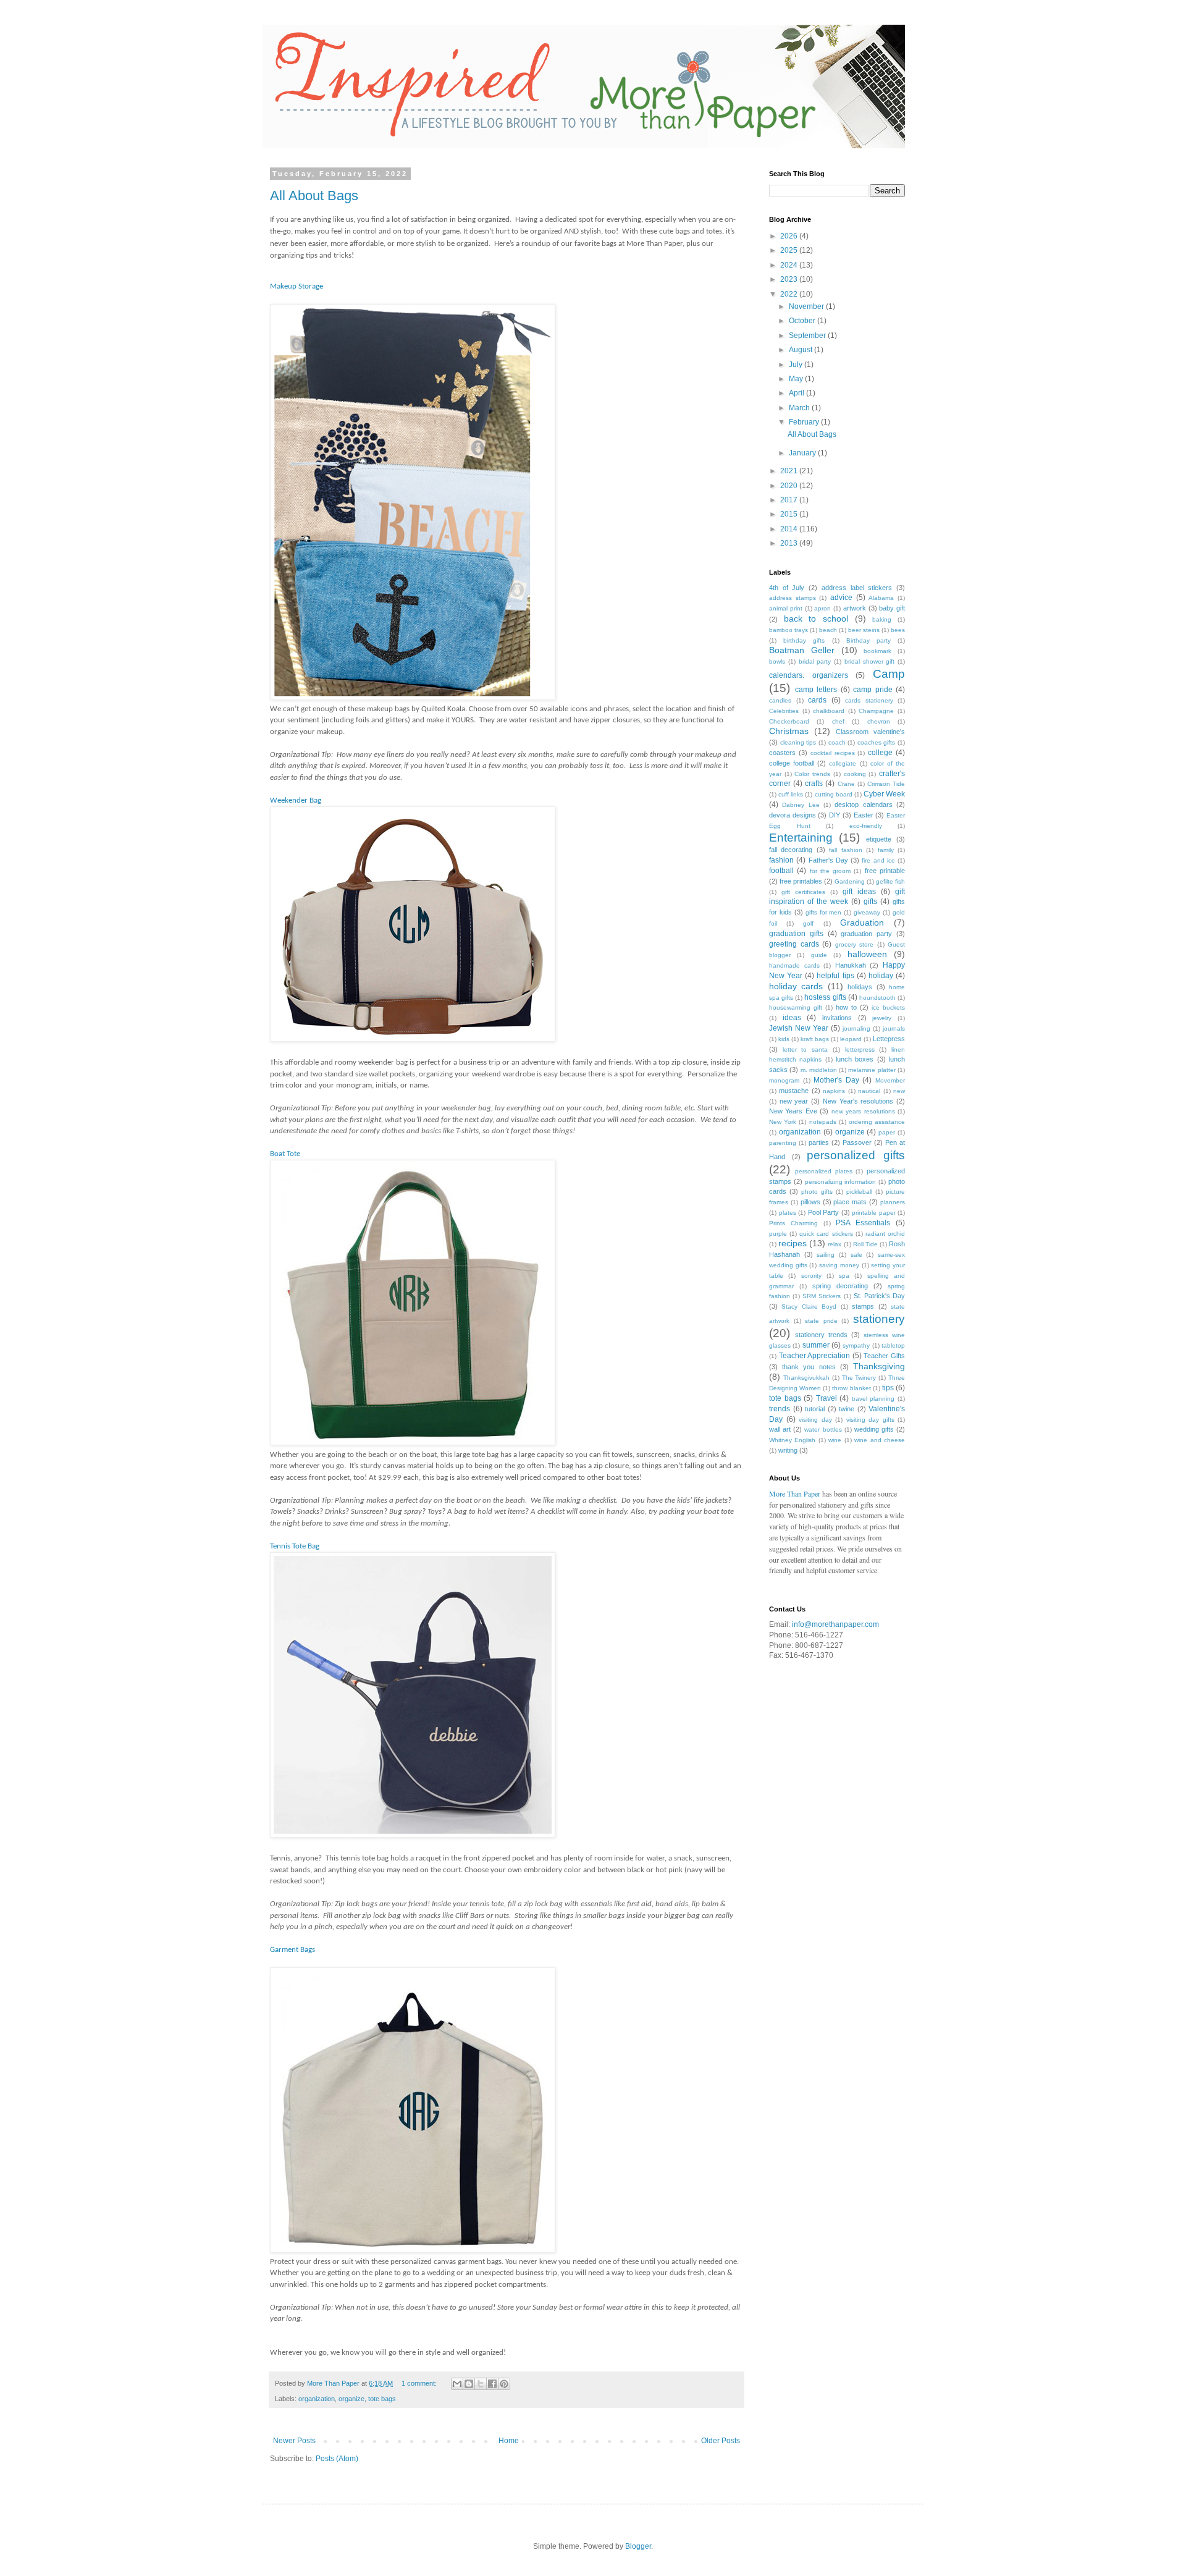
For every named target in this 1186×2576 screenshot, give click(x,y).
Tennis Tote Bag (295, 1546)
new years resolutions (863, 1111)
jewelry (882, 1018)
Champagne (876, 711)
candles (780, 700)
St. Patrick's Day (879, 1296)
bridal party (815, 661)
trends (780, 1409)
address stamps (793, 598)
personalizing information (841, 1182)
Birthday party (868, 640)
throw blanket (851, 1388)
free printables (801, 881)
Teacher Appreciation (815, 1356)
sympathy (856, 1345)
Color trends (812, 774)
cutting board (834, 794)
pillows (810, 1202)
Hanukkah (851, 965)
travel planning (873, 1399)
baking (882, 619)
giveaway (867, 912)
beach (828, 630)
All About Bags (314, 196)
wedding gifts (874, 1429)
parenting (783, 1143)
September (808, 336)
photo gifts (817, 1192)
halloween (867, 954)
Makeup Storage (297, 286)
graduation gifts (796, 934)
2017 (790, 500)
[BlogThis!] (469, 2384)
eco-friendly (866, 826)
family (886, 850)
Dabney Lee (801, 805)
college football (792, 763)
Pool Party (824, 1212)
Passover (857, 1142)
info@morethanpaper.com (835, 1624)
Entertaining (801, 838)
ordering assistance (877, 1122)
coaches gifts (877, 742)
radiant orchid (885, 1234)
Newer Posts (294, 2441)
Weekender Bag (296, 800)
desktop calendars (863, 804)
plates (788, 1213)
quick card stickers (826, 1234)
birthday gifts (804, 640)
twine (847, 1409)
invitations (837, 1018)
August (801, 350)
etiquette (879, 839)
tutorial (815, 1409)
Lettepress (889, 1039)
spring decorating (840, 1286)
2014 (790, 529)
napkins (834, 1091)
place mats (850, 1202)
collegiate (843, 763)
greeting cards (794, 944)
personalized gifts (856, 1155)
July (797, 365)
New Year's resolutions (858, 1101)
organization (317, 2399)
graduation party (866, 934)
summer (816, 1345)
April (797, 393)
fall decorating (791, 850)
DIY (835, 815)
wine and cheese (880, 1440)
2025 (790, 250)
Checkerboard (789, 721)
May (797, 379)
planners (893, 1202)
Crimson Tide (886, 784)
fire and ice (878, 860)
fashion (781, 860)
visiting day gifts (870, 1420)
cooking (855, 774)
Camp (889, 674)
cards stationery (869, 700)
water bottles (823, 1429)
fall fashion (845, 850)
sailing (826, 1255)
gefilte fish (890, 881)
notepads (823, 1122)
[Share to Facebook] (492, 2384)
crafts (814, 783)
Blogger (638, 2546)
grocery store (855, 944)
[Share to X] (481, 2384)
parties (819, 1142)
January (803, 453)
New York (783, 1122)
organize (351, 2399)
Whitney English (792, 1440)
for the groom (831, 871)
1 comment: (420, 2383)
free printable (885, 871)
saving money (839, 1265)
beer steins (864, 630)
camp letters (816, 690)
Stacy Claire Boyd (809, 1307)
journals (894, 1028)
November (807, 306)
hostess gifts (825, 997)
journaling (856, 1028)
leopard (851, 1039)
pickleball (859, 1192)
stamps (863, 1306)
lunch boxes (855, 1059)
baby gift (892, 608)
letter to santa (805, 1049)
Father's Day (828, 860)
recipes (793, 1243)
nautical (869, 1091)
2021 (790, 471)
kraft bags (815, 1039)
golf (808, 923)
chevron (879, 721)
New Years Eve (793, 1111)
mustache (794, 1091)
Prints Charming (793, 1223)
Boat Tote (286, 1154)
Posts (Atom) (337, 2459)
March (800, 408)
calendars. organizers (809, 675)
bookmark (877, 651)
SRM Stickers (822, 1296)
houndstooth (877, 998)
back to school (816, 619)
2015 (790, 514)
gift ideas (859, 892)
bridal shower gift (870, 661)
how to (846, 1007)
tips (888, 1388)
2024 (790, 265)
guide (819, 955)
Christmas (789, 731)
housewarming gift (796, 1007)
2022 (790, 294)
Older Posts (721, 2441)
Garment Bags (292, 1950)
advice (841, 598)
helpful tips (835, 976)
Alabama (881, 598)
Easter (864, 815)
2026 (790, 236)
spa (844, 1276)
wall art (780, 1429)
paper (887, 1132)
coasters (782, 753)
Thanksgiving (879, 1366)
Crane (846, 784)
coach (837, 742)
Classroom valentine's (870, 732)
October (803, 321)
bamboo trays (789, 630)
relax (835, 1244)
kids (784, 1039)
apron (822, 608)
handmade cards (794, 965)
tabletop (893, 1345)
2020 (790, 486)
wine (835, 1440)
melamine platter (872, 1070)
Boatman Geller (802, 650)
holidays (860, 987)
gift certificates (803, 892)
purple (778, 1234)
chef (838, 721)
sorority (811, 1276)
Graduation (862, 923)
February (805, 422)
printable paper (874, 1213)
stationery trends (821, 1335)
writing (788, 1450)
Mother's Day (836, 1080)
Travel (826, 1398)
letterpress (860, 1049)
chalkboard (829, 711)
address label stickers (857, 588)
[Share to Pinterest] (504, 2384)
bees (898, 630)
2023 (790, 279)
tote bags (382, 2399)
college (880, 753)
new (899, 1091)
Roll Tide (865, 1244)
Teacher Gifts (884, 1356)
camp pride (873, 690)
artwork (855, 608)
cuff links (791, 794)
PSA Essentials (863, 1223)
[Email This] (457, 2384)
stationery (879, 1319)
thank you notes (809, 1367)
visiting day (815, 1420)
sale (856, 1255)
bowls (777, 661)
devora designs (793, 815)
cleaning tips (798, 742)
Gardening (850, 881)
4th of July (787, 588)
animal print (786, 608)
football (781, 871)
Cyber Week (884, 794)
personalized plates (824, 1171)
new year (794, 1101)
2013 (790, 543)
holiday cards (796, 986)
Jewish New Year (799, 1028)
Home (509, 2441)
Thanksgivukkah (806, 1378)
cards (817, 700)
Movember (890, 1080)
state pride (821, 1321)
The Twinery (859, 1378)
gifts (870, 902)
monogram (784, 1080)
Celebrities (784, 711)
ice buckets (888, 1007)
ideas (792, 1018)
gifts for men (824, 912)
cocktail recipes (833, 753)
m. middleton (819, 1070)
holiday (881, 976)
